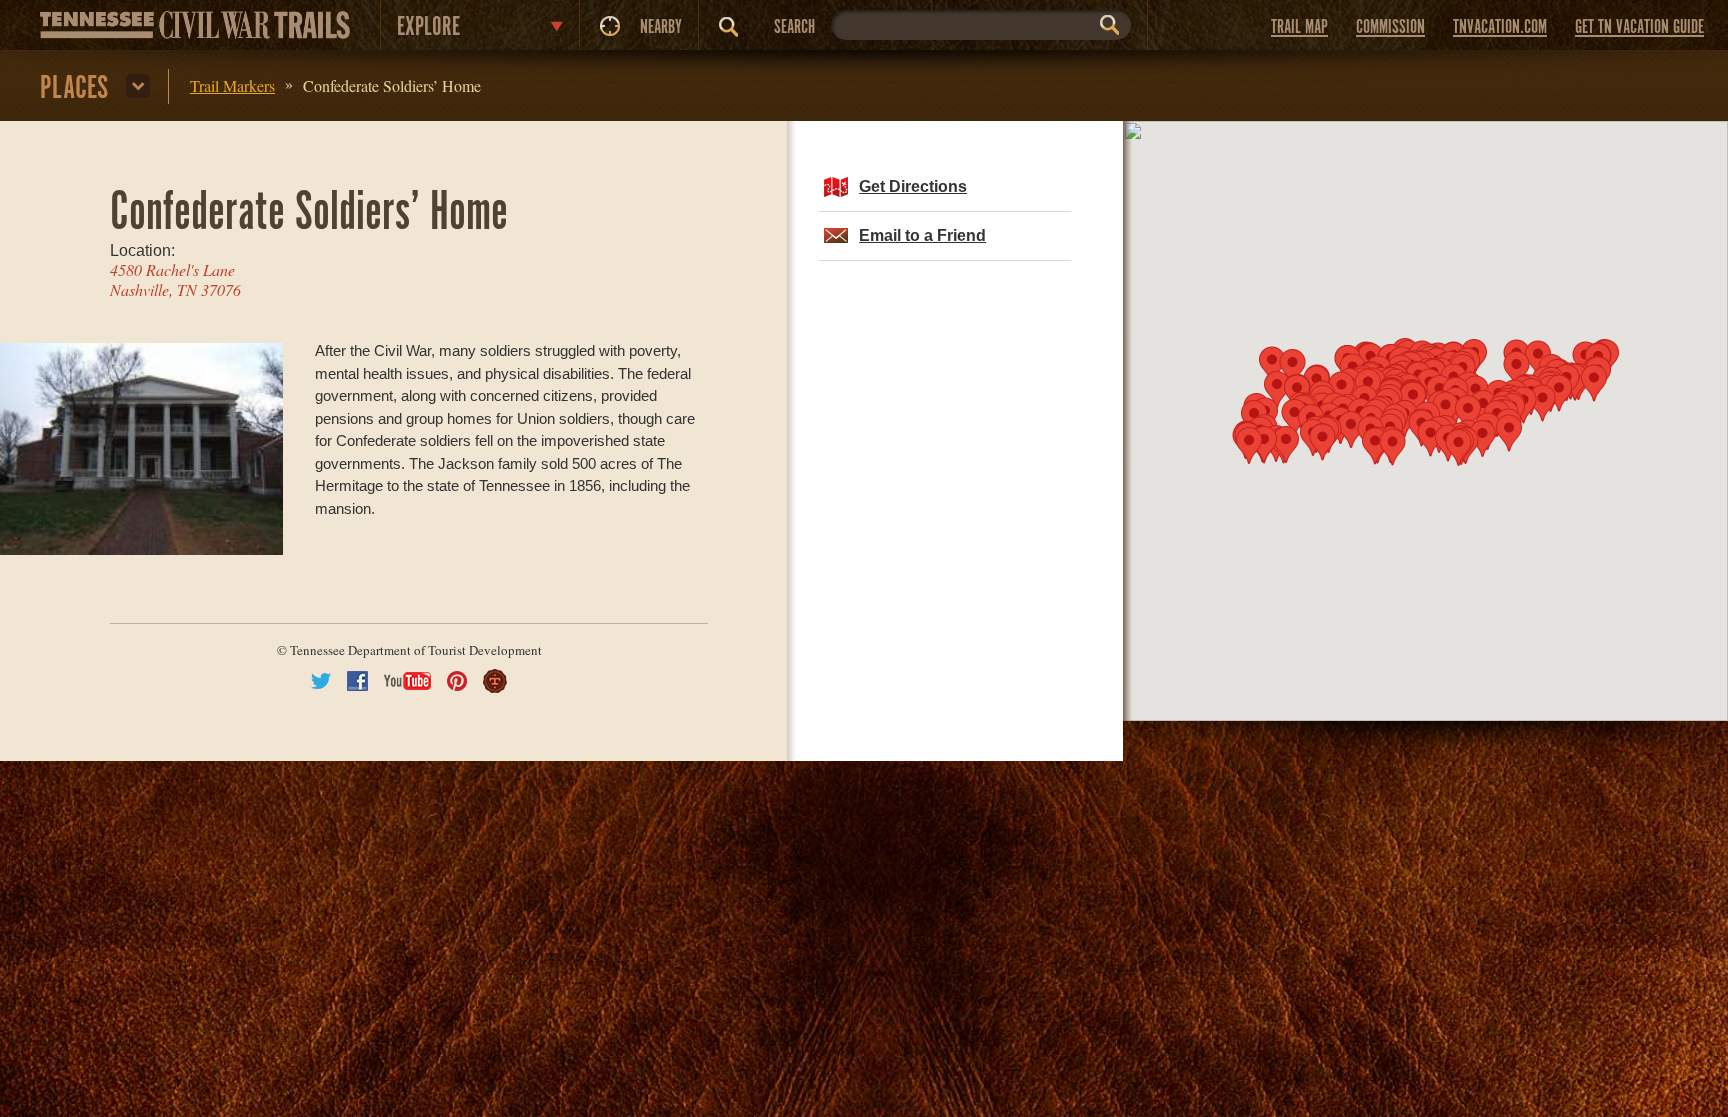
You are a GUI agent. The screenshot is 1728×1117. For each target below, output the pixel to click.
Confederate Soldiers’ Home (392, 85)
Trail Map (1299, 27)
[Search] (728, 27)
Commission (1390, 27)
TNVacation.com (1500, 27)
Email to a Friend (922, 235)
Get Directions (913, 186)
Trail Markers (232, 85)
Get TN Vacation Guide (1639, 27)
